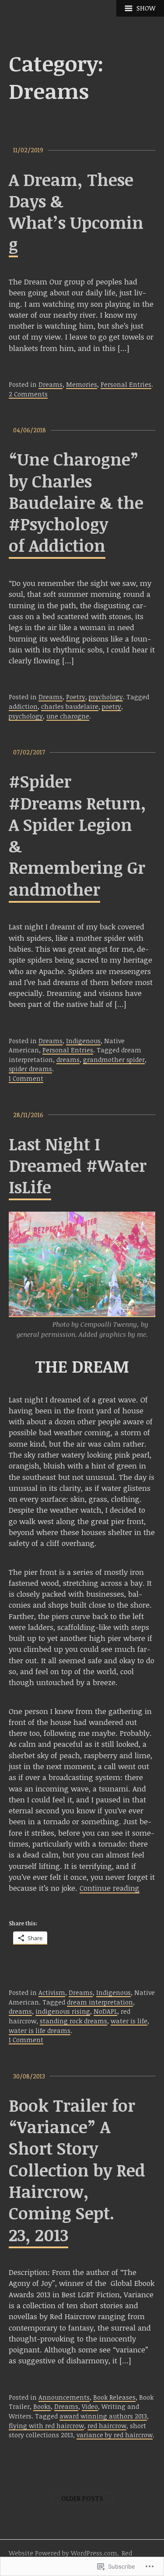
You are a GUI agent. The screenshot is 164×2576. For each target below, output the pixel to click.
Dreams (51, 384)
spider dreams (30, 1069)
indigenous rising (63, 2011)
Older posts (82, 2498)
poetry (112, 706)
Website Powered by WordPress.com (63, 2553)
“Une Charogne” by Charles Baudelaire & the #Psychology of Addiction (76, 502)
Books (42, 2406)
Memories (82, 384)
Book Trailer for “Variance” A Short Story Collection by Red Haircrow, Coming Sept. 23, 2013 (77, 2170)
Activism (52, 1992)
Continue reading (110, 1888)
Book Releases (114, 2397)
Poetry (76, 697)
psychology (106, 697)
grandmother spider (114, 1060)
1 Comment (26, 1078)
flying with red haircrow (46, 2426)
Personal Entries (126, 384)
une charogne (68, 716)
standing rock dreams (73, 2021)
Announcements (64, 2397)
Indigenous (83, 1041)
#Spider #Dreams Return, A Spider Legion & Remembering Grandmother (77, 835)
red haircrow (107, 2426)
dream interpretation (100, 2002)
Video (90, 2406)
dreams (68, 1060)
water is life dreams (40, 2031)
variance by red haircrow (115, 2435)
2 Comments (28, 394)
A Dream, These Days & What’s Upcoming (76, 212)
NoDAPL (105, 2011)
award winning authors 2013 (103, 2416)
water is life (129, 2021)
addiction (23, 706)
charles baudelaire (70, 706)
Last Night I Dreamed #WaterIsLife (78, 1165)
